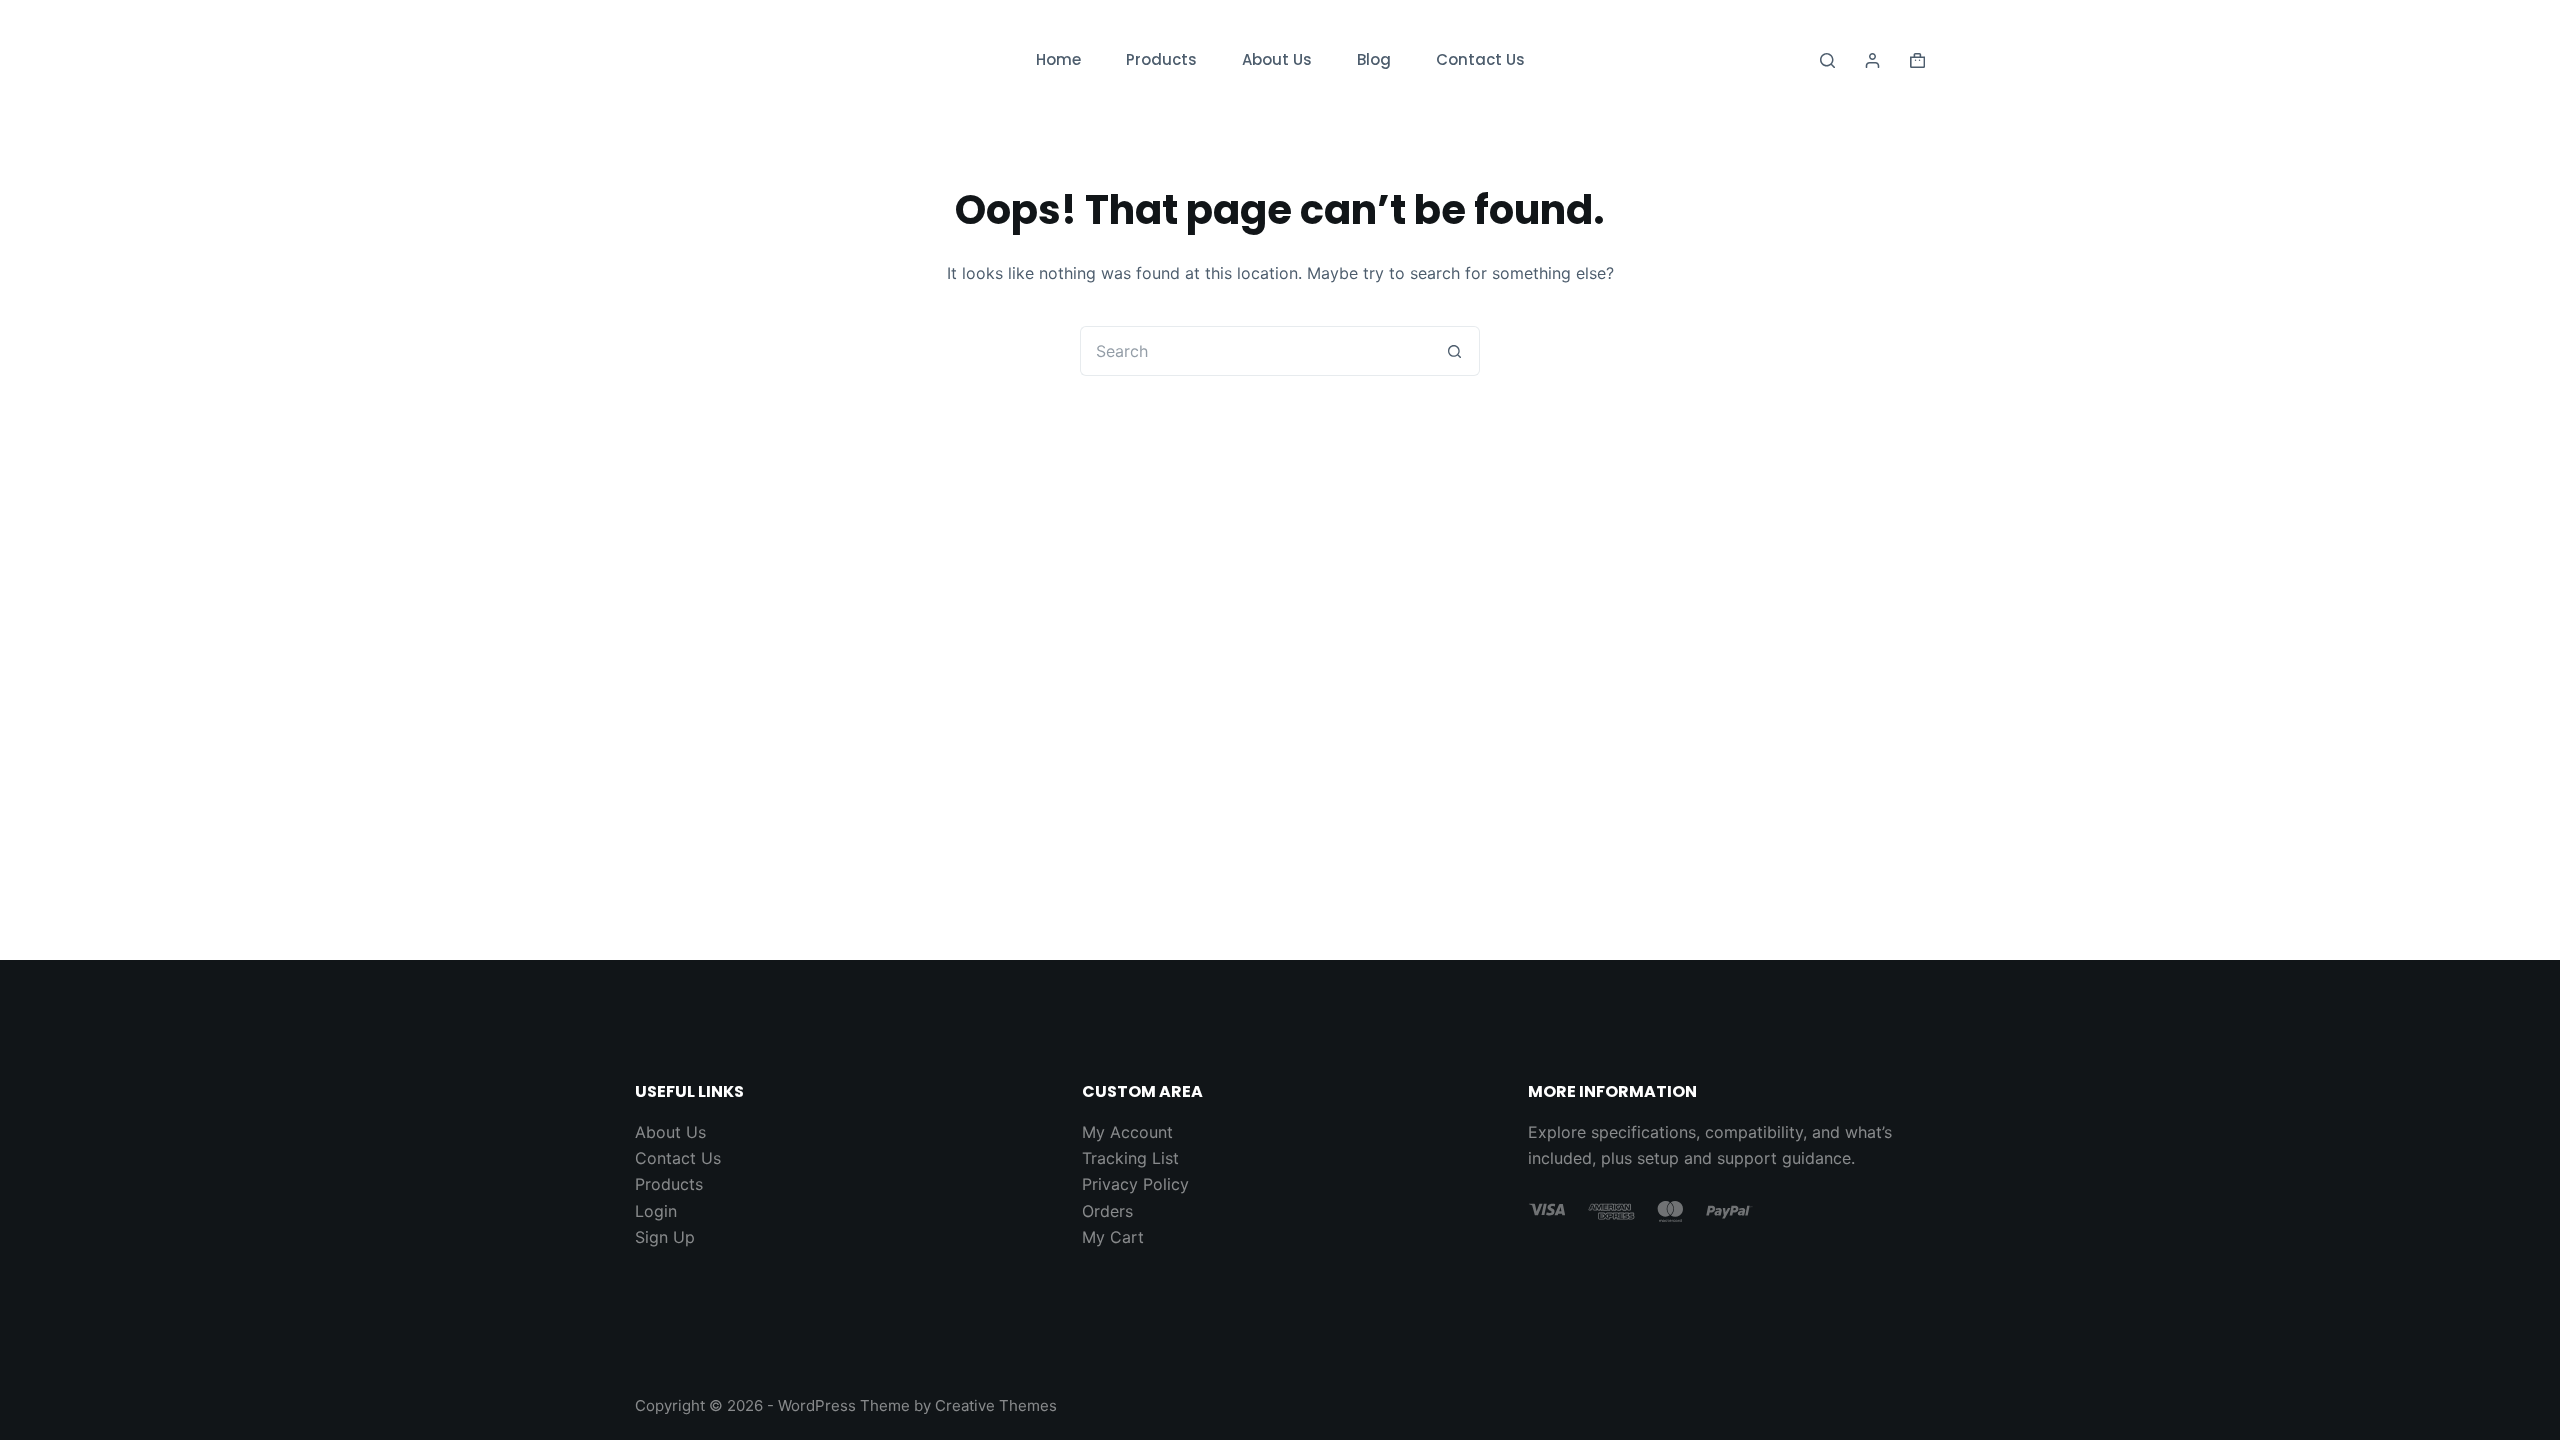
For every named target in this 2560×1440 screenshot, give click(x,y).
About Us (1277, 59)
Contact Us (1480, 59)
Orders (1107, 1211)
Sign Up (665, 1237)
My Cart (1113, 1237)
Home (1058, 59)
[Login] (1872, 60)
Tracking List (1130, 1158)
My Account (1127, 1132)
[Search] (1827, 60)
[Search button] (1455, 351)
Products (1161, 59)
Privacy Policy (1135, 1184)
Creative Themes (996, 1405)
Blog (1374, 59)
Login (656, 1211)
